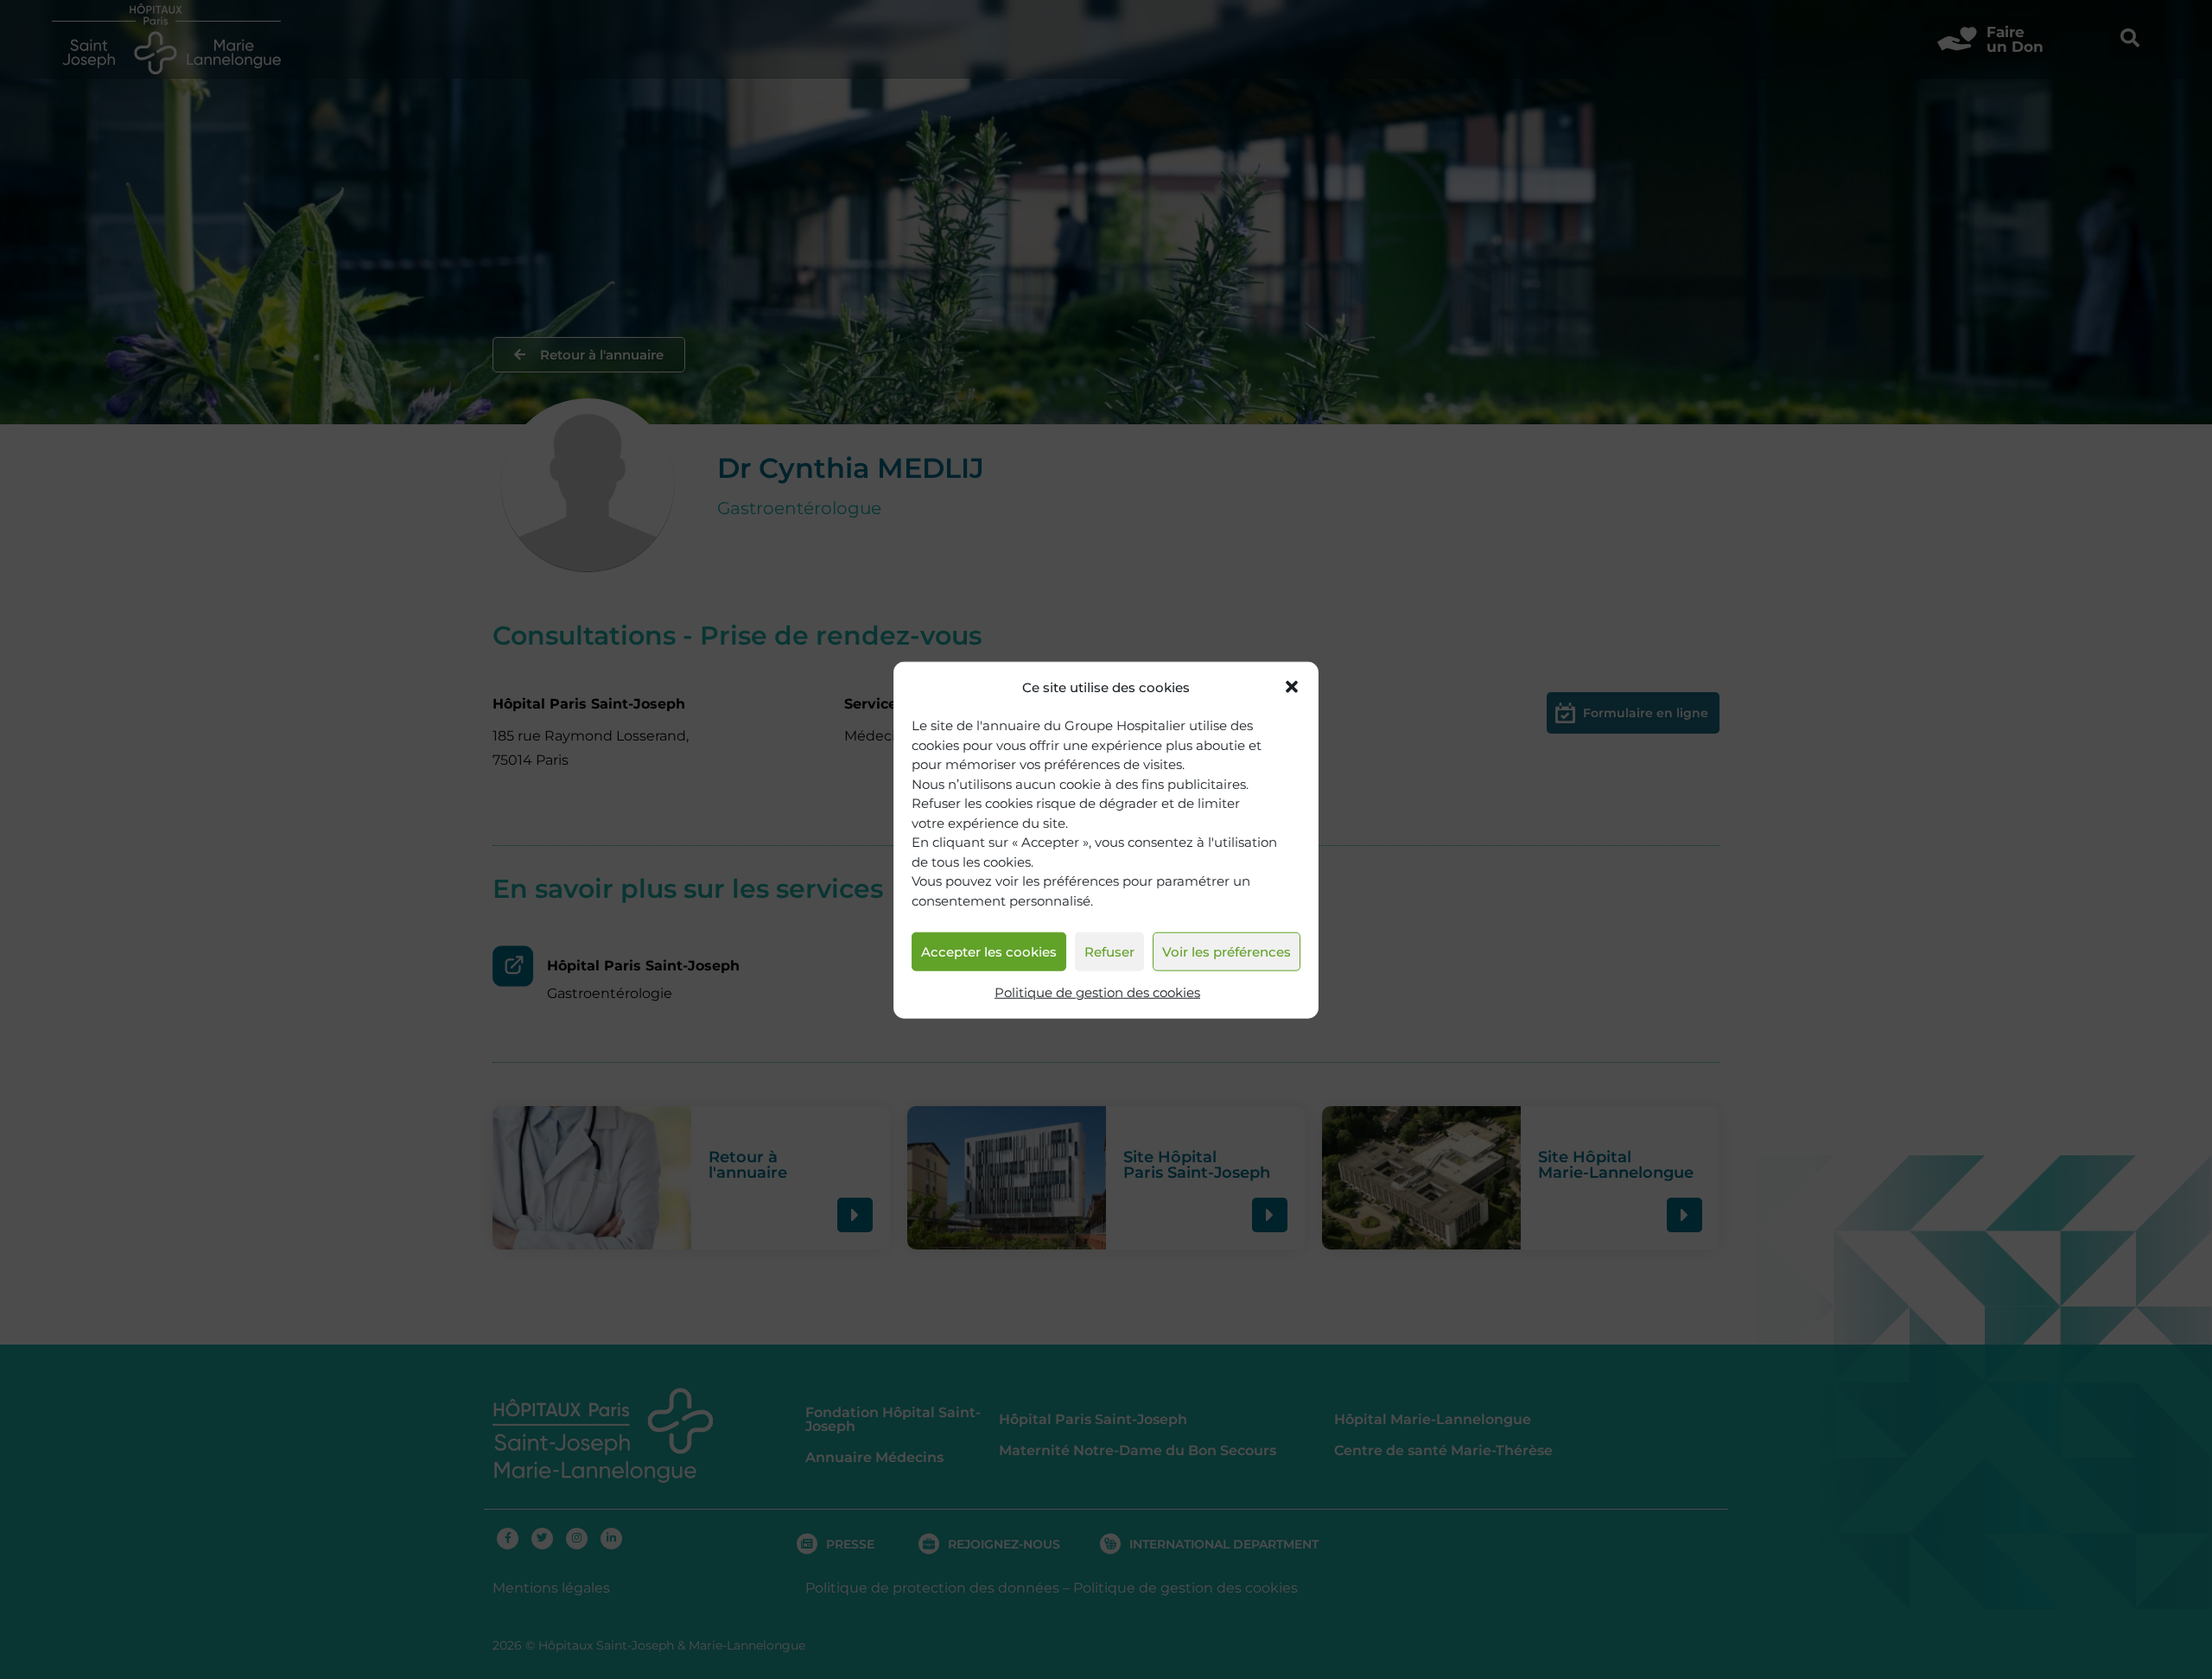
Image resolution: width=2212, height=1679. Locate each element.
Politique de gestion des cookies (1097, 992)
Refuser (1109, 951)
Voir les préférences (1227, 951)
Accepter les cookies (989, 951)
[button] (1292, 687)
